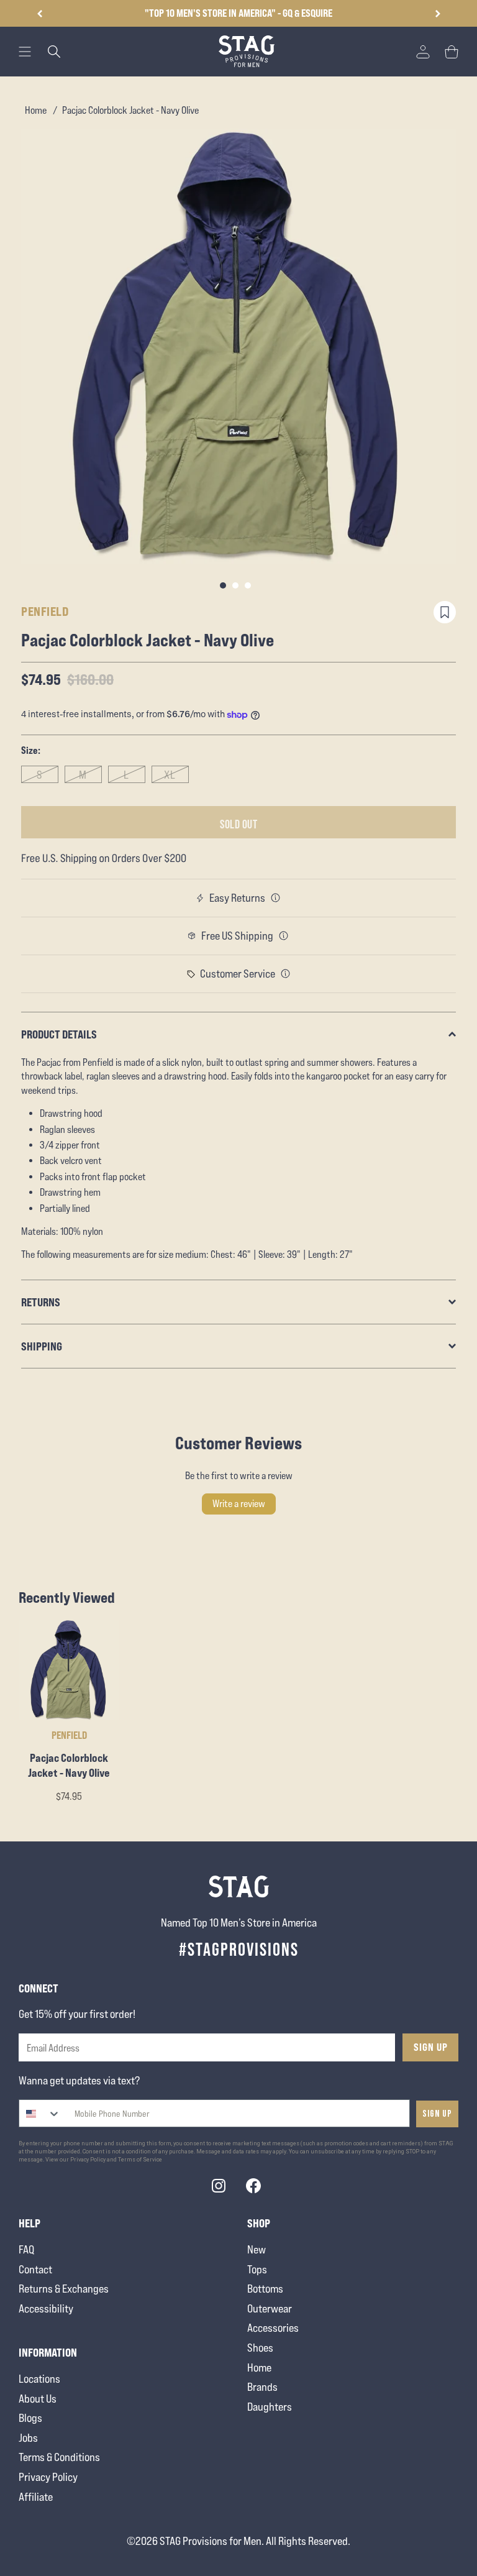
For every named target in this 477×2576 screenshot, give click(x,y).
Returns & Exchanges (64, 2289)
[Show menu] (25, 52)
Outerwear (270, 2308)
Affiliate (36, 2497)
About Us (38, 2399)
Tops (257, 2269)
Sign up (437, 2114)
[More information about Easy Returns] (276, 898)
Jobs (28, 2438)
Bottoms (265, 2289)
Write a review (239, 1504)
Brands (262, 2387)
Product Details (59, 1034)
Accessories (273, 2328)
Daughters (270, 2407)
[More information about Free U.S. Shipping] (284, 936)
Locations (39, 2379)
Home (36, 110)
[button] (438, 14)
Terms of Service (140, 2160)
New (257, 2249)
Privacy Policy (48, 2477)
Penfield (45, 611)
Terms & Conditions (59, 2457)
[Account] (423, 52)
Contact (35, 2269)
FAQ (26, 2249)
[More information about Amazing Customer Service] (286, 974)
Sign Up (431, 2047)
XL (170, 775)
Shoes (260, 2348)
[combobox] (40, 2113)
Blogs (30, 2418)
